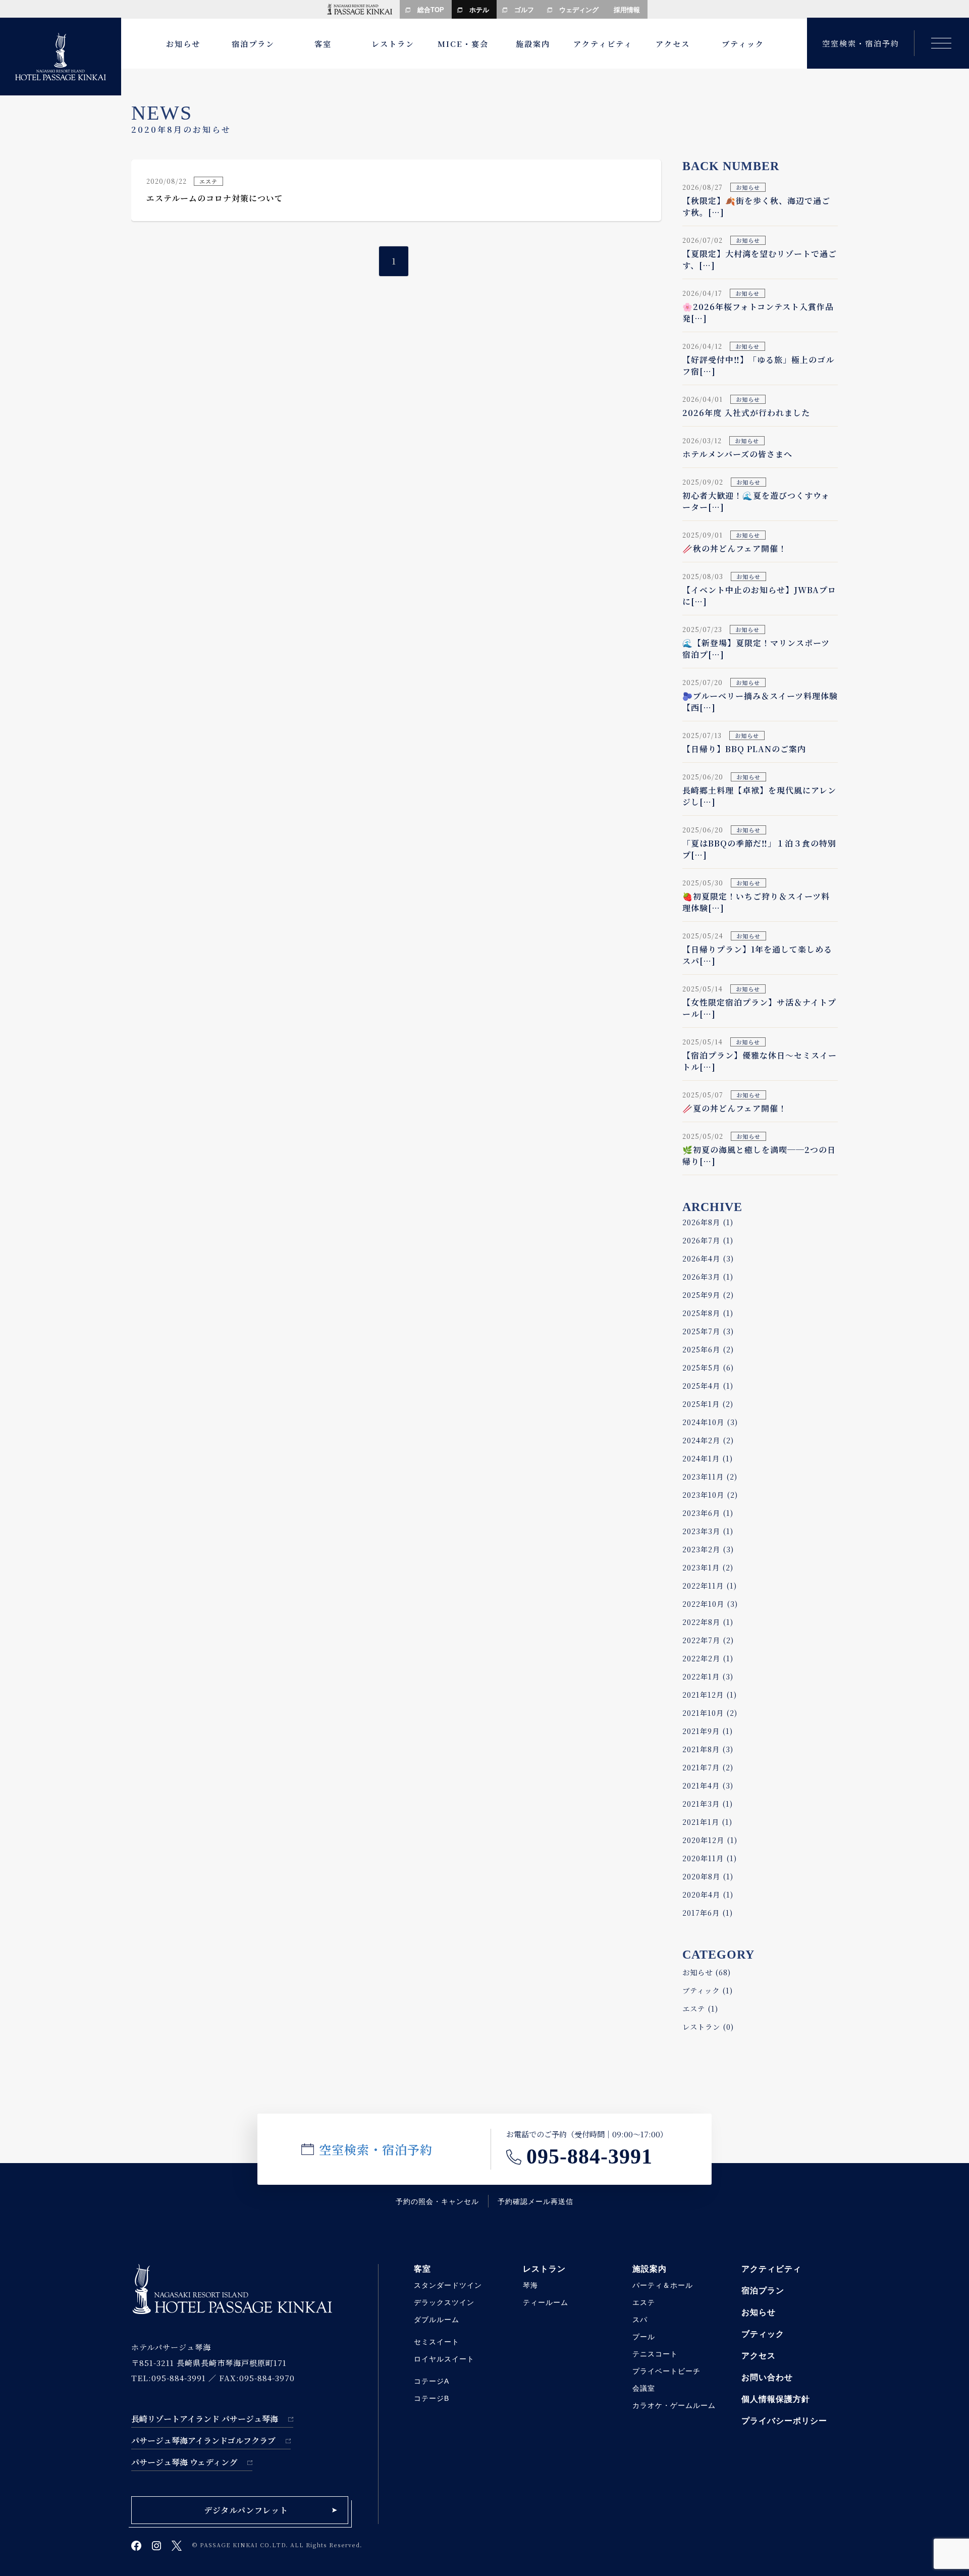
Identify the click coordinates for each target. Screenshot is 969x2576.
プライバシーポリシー (784, 2421)
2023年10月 (710, 1494)
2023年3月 (708, 1531)
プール (644, 2337)
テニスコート (655, 2354)
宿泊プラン (763, 2291)
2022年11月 (710, 1585)
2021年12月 (710, 1694)
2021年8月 (708, 1749)
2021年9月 (708, 1731)
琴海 (530, 2285)
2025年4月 (708, 1385)
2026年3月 (708, 1276)
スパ (640, 2320)
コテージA (432, 2381)
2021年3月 (708, 1803)
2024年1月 (708, 1458)
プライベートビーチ (666, 2371)
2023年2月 (708, 1549)
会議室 (644, 2388)
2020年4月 (708, 1894)
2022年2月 (708, 1658)
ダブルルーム (437, 2320)
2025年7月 (708, 1331)
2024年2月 (708, 1440)
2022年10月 (710, 1604)
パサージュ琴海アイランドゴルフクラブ (203, 2440)
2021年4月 (708, 1785)
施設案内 (650, 2269)
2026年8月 (708, 1222)
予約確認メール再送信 (535, 2202)
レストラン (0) (708, 2027)
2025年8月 (708, 1313)
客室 (422, 2269)
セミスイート (437, 2342)
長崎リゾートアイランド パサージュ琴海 (205, 2419)
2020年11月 (710, 1858)
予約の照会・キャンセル (437, 2202)
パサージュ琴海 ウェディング (184, 2462)
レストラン (544, 2269)
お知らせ (759, 2312)
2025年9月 (708, 1295)
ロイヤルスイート (444, 2359)
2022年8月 (708, 1622)
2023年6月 (708, 1513)
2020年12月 (710, 1840)
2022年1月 (708, 1676)
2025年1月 (708, 1404)
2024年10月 (710, 1422)
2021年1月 (707, 1822)
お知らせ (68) (707, 1972)
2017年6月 (708, 1912)
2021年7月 (708, 1767)
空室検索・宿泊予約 (861, 43)
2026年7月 (708, 1240)
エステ (644, 2302)
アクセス (759, 2356)
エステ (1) (700, 2008)
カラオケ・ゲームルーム (674, 2405)
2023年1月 (708, 1567)
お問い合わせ (767, 2377)
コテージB (432, 2398)
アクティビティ (771, 2269)
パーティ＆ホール (663, 2285)
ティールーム (546, 2302)
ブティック (763, 2334)
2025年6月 (708, 1349)
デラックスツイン (444, 2302)
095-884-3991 (589, 2157)
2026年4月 (708, 1258)
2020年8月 (708, 1876)
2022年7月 (708, 1640)
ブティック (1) (708, 1990)
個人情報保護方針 (776, 2399)
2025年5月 (708, 1367)
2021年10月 (710, 1713)
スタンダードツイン (448, 2285)
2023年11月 (710, 1476)
